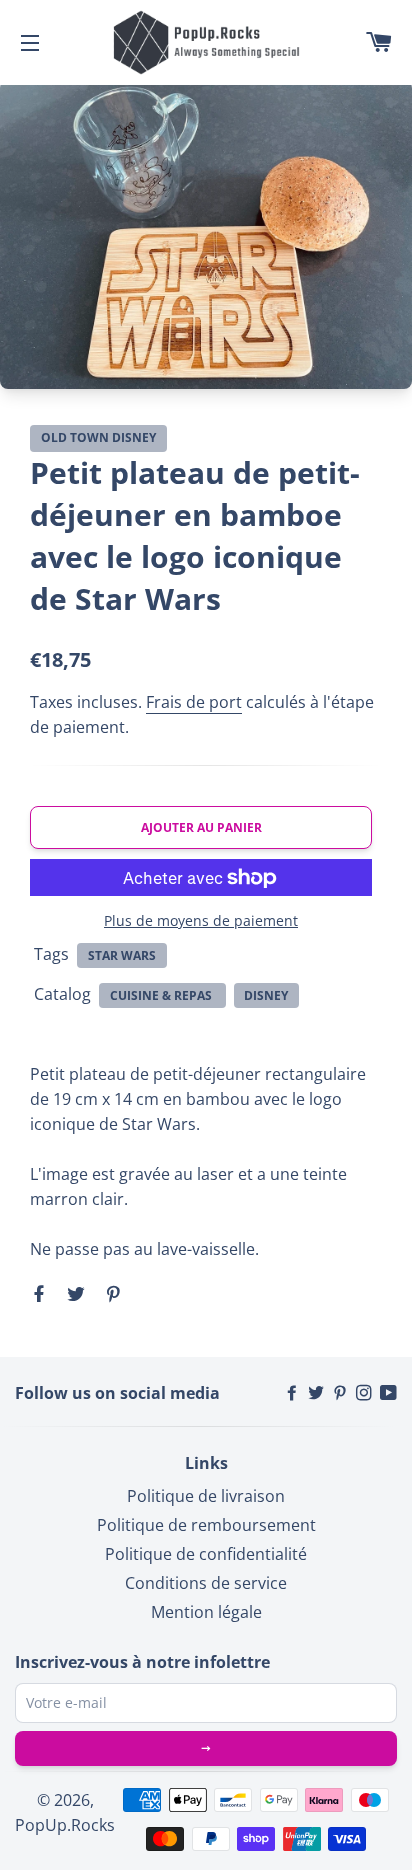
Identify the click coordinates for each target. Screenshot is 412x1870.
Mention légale (206, 1612)
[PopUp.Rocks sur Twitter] (318, 1393)
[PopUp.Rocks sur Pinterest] (342, 1393)
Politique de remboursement (206, 1525)
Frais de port (194, 702)
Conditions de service (206, 1583)
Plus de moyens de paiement (201, 920)
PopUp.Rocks (65, 1825)
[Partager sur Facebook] (41, 1293)
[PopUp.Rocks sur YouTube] (388, 1393)
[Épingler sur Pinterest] (110, 1293)
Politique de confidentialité (206, 1554)
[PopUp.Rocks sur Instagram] (366, 1393)
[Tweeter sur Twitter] (73, 1293)
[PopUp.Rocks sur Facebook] (294, 1393)
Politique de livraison (206, 1496)
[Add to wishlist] (352, 439)
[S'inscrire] (206, 1748)
